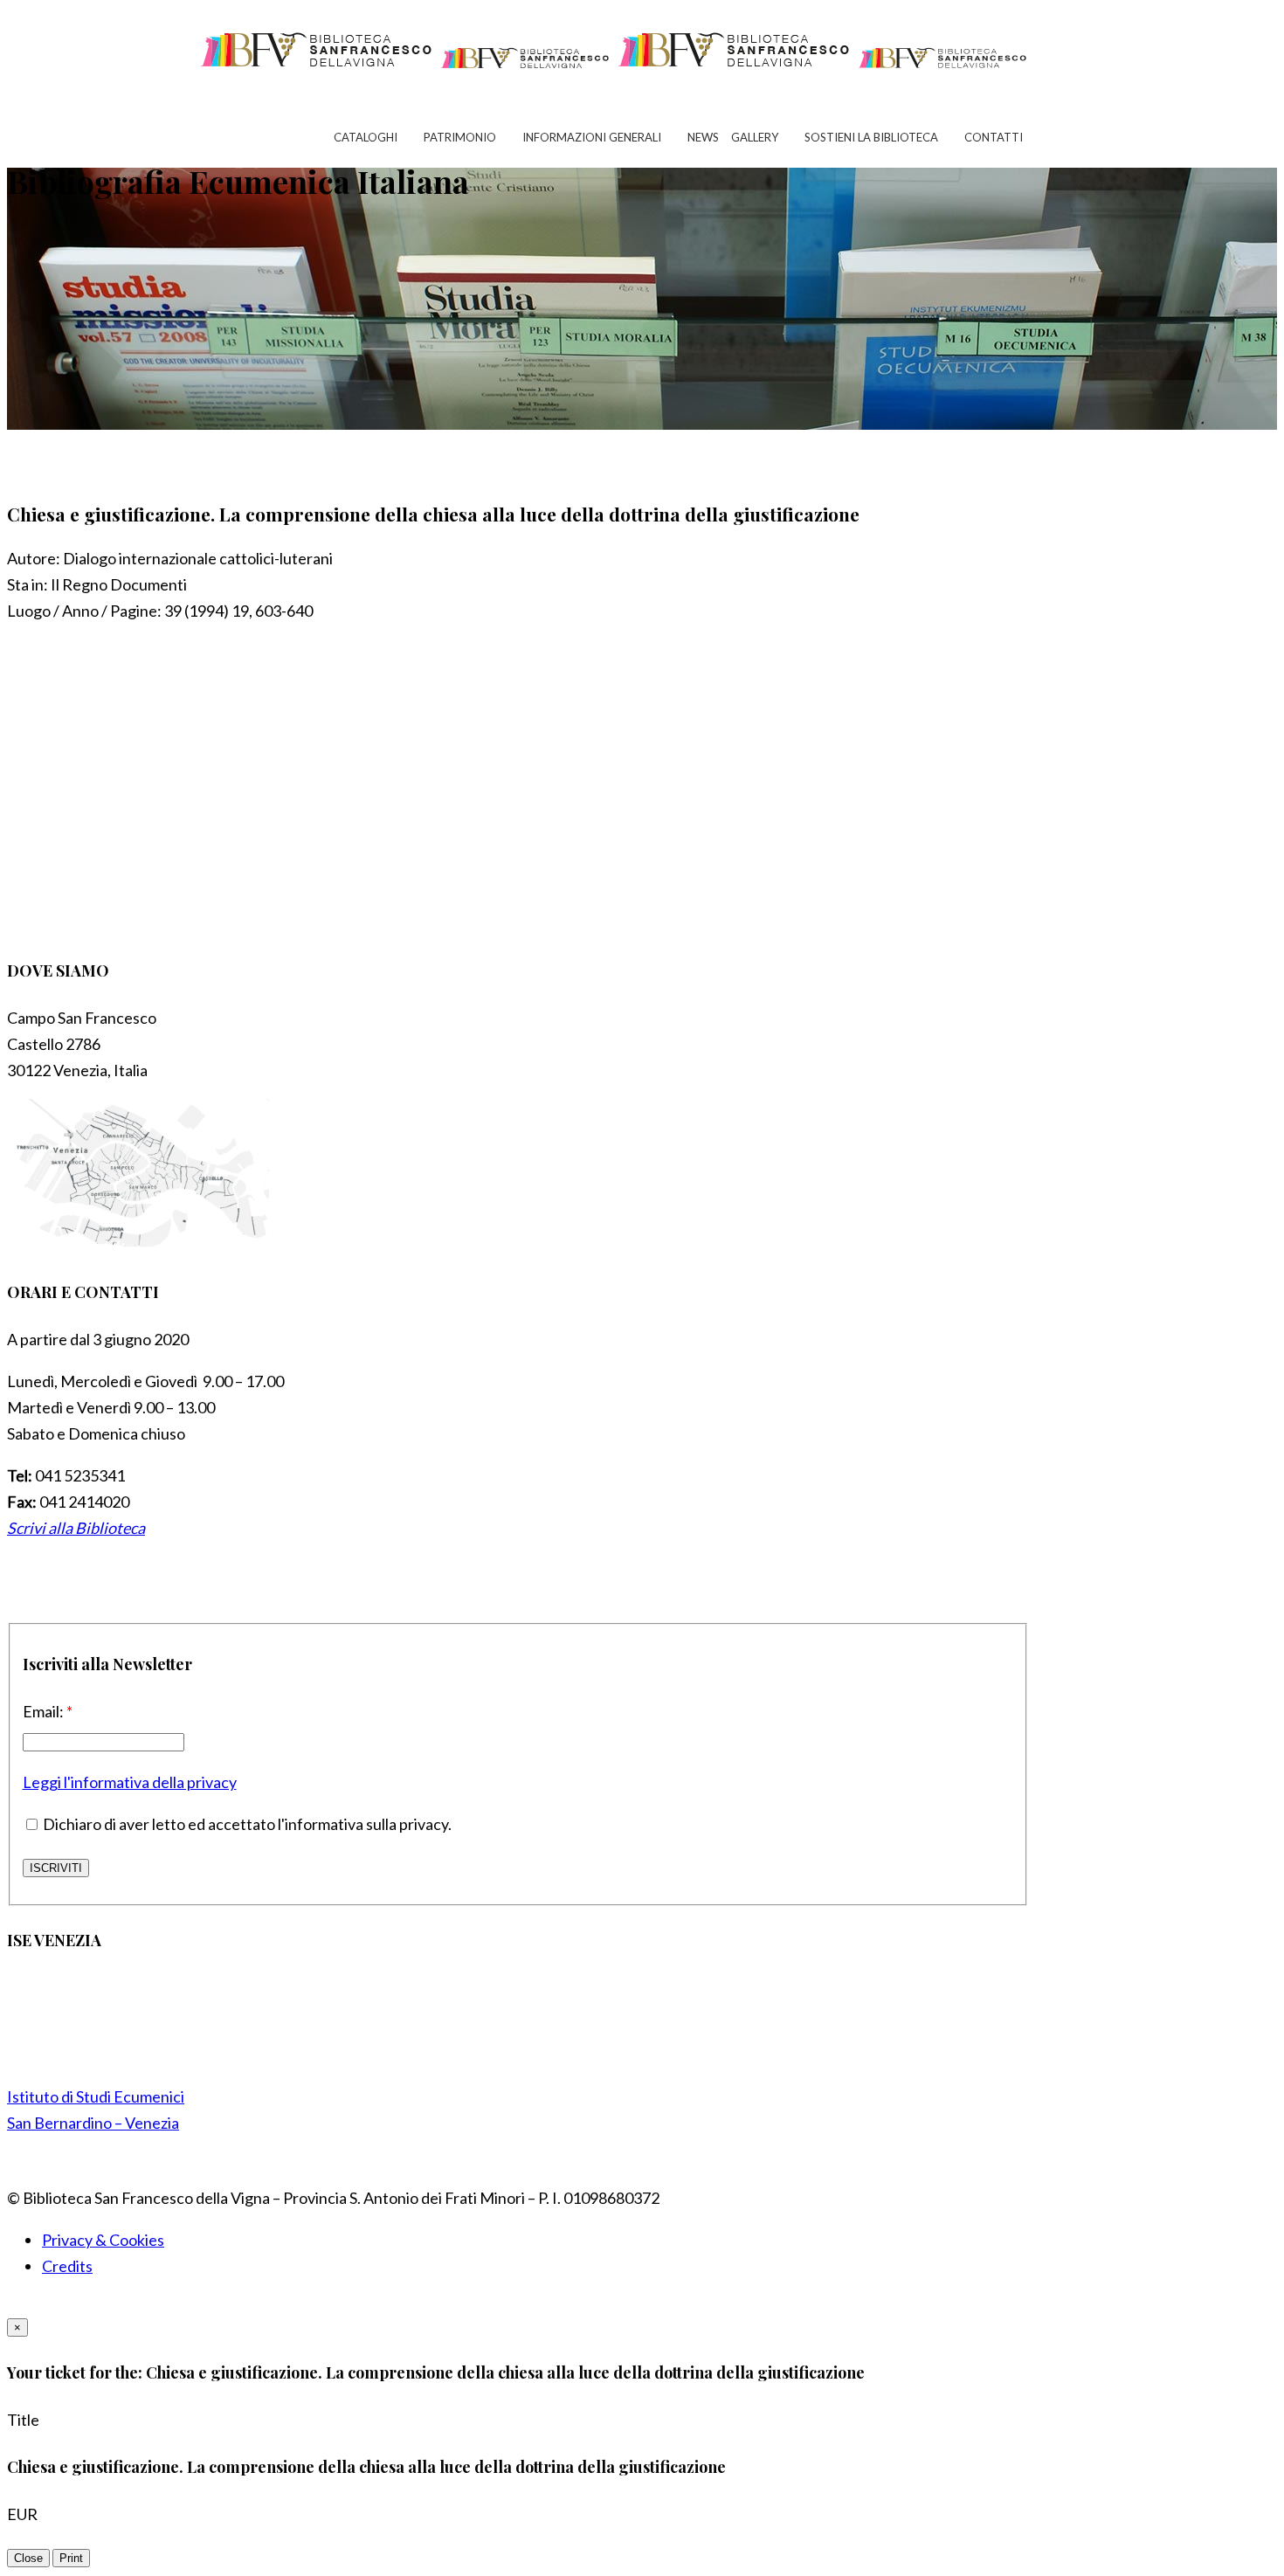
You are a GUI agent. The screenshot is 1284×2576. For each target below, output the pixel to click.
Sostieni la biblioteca (871, 137)
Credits (67, 2266)
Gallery (755, 137)
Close (28, 2558)
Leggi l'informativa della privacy (130, 1782)
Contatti (994, 137)
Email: (48, 1711)
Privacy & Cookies (103, 2240)
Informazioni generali (592, 137)
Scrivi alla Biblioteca (76, 1528)
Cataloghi (366, 137)
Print (71, 2558)
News (703, 137)
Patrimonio (460, 137)
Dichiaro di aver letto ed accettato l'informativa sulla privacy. (246, 1824)
